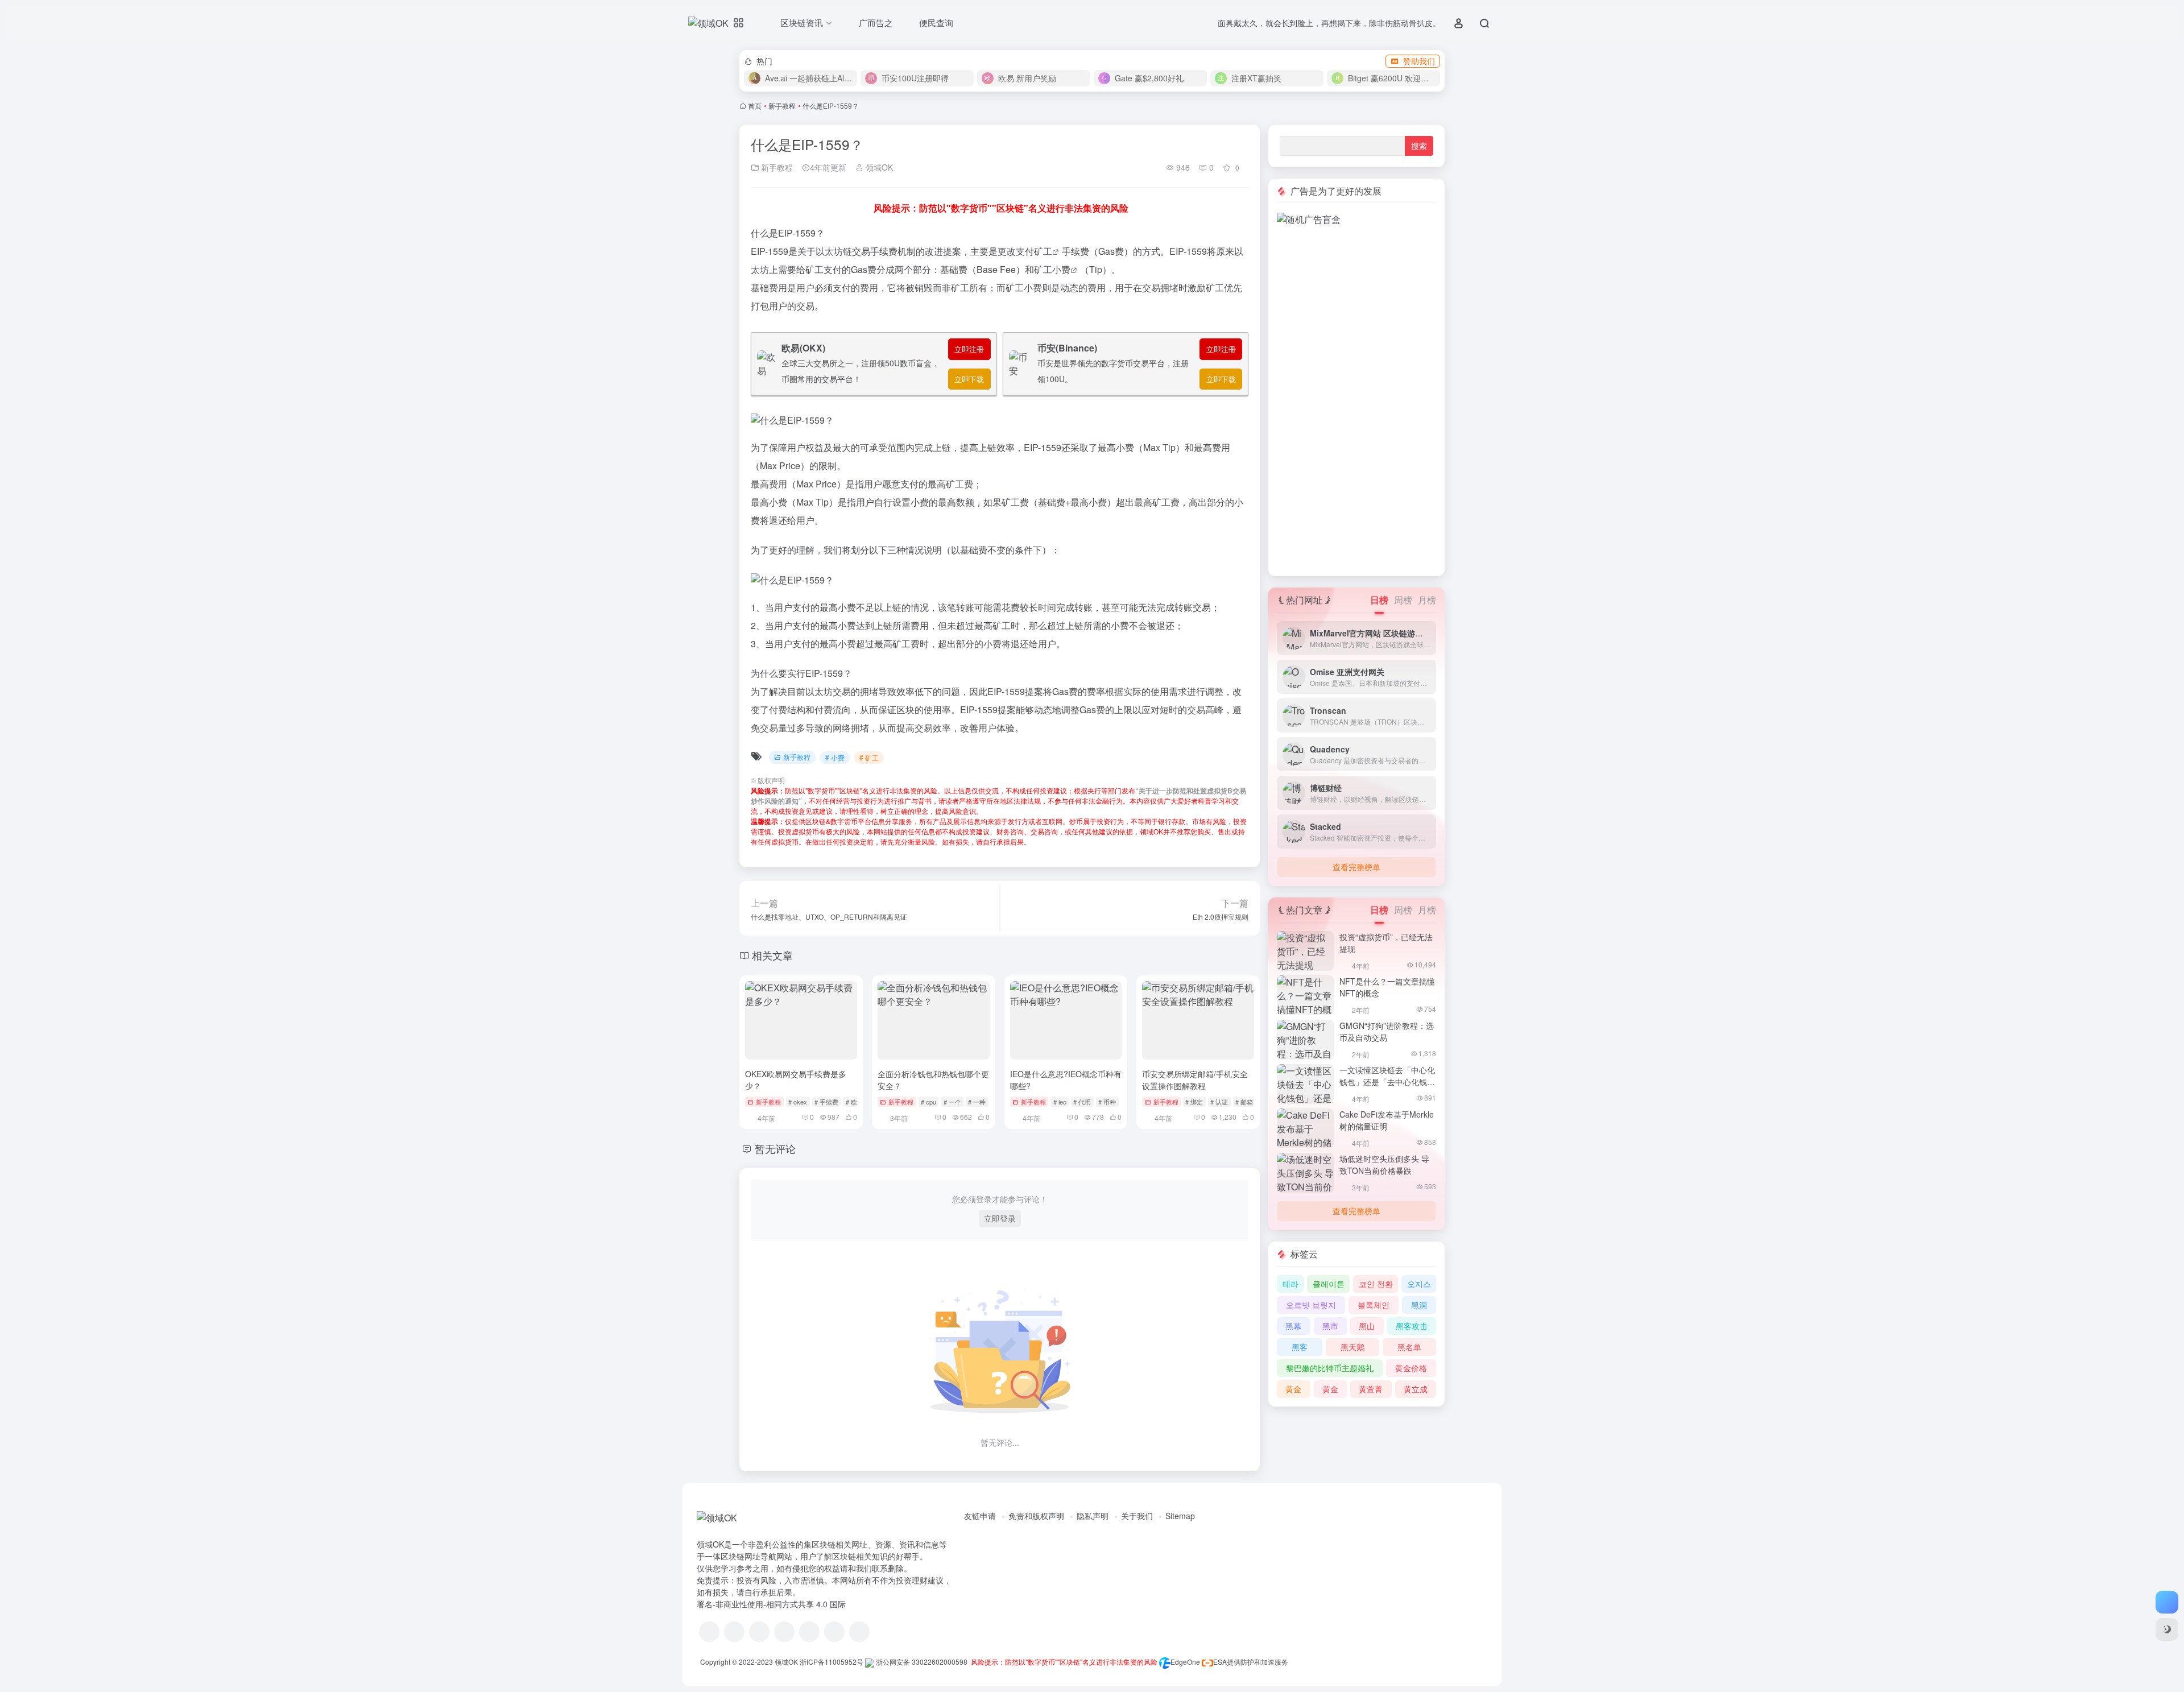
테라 (1290, 1284)
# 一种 (977, 1102)
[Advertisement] (1356, 397)
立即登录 (1000, 1218)
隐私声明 (1093, 1516)
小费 (1061, 269)
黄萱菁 (1371, 1389)
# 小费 (835, 757)
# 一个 (952, 1102)
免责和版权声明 (1036, 1516)
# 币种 (1107, 1102)
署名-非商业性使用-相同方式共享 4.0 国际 (771, 1604)
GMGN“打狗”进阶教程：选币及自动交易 (1387, 1031)
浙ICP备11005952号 (832, 1662)
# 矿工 (869, 757)
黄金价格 (1411, 1368)
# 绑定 (1194, 1102)
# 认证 (1219, 1102)
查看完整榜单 (1356, 867)
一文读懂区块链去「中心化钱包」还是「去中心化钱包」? (1387, 1082)
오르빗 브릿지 (1311, 1305)
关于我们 (1137, 1516)
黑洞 (1419, 1305)
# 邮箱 (1244, 1102)
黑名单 (1409, 1347)
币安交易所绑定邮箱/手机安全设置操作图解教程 (1195, 1080)
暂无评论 (775, 1148)
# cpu (928, 1102)
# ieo (1060, 1102)
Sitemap (1180, 1516)
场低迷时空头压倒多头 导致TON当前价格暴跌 (1384, 1164)
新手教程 (782, 106)
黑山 (1367, 1326)
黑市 (1330, 1326)
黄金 (1293, 1389)
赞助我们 (1419, 61)
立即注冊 (969, 349)
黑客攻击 (1412, 1326)
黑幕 (1293, 1326)
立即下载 (969, 379)
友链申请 (980, 1516)
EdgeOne (1185, 1662)
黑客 (1300, 1347)
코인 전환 (1376, 1284)
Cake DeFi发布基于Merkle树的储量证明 (1387, 1120)
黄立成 (1416, 1389)
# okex (798, 1102)
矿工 (1043, 251)
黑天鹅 (1352, 1347)
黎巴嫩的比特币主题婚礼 (1330, 1368)
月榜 (1427, 600)
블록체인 (1374, 1305)
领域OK (878, 167)
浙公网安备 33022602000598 (921, 1662)
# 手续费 (826, 1102)
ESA (1220, 1662)
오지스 (1419, 1284)
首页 (755, 106)
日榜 (1379, 600)
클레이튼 (1329, 1284)
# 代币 (1082, 1102)
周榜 (1403, 600)
